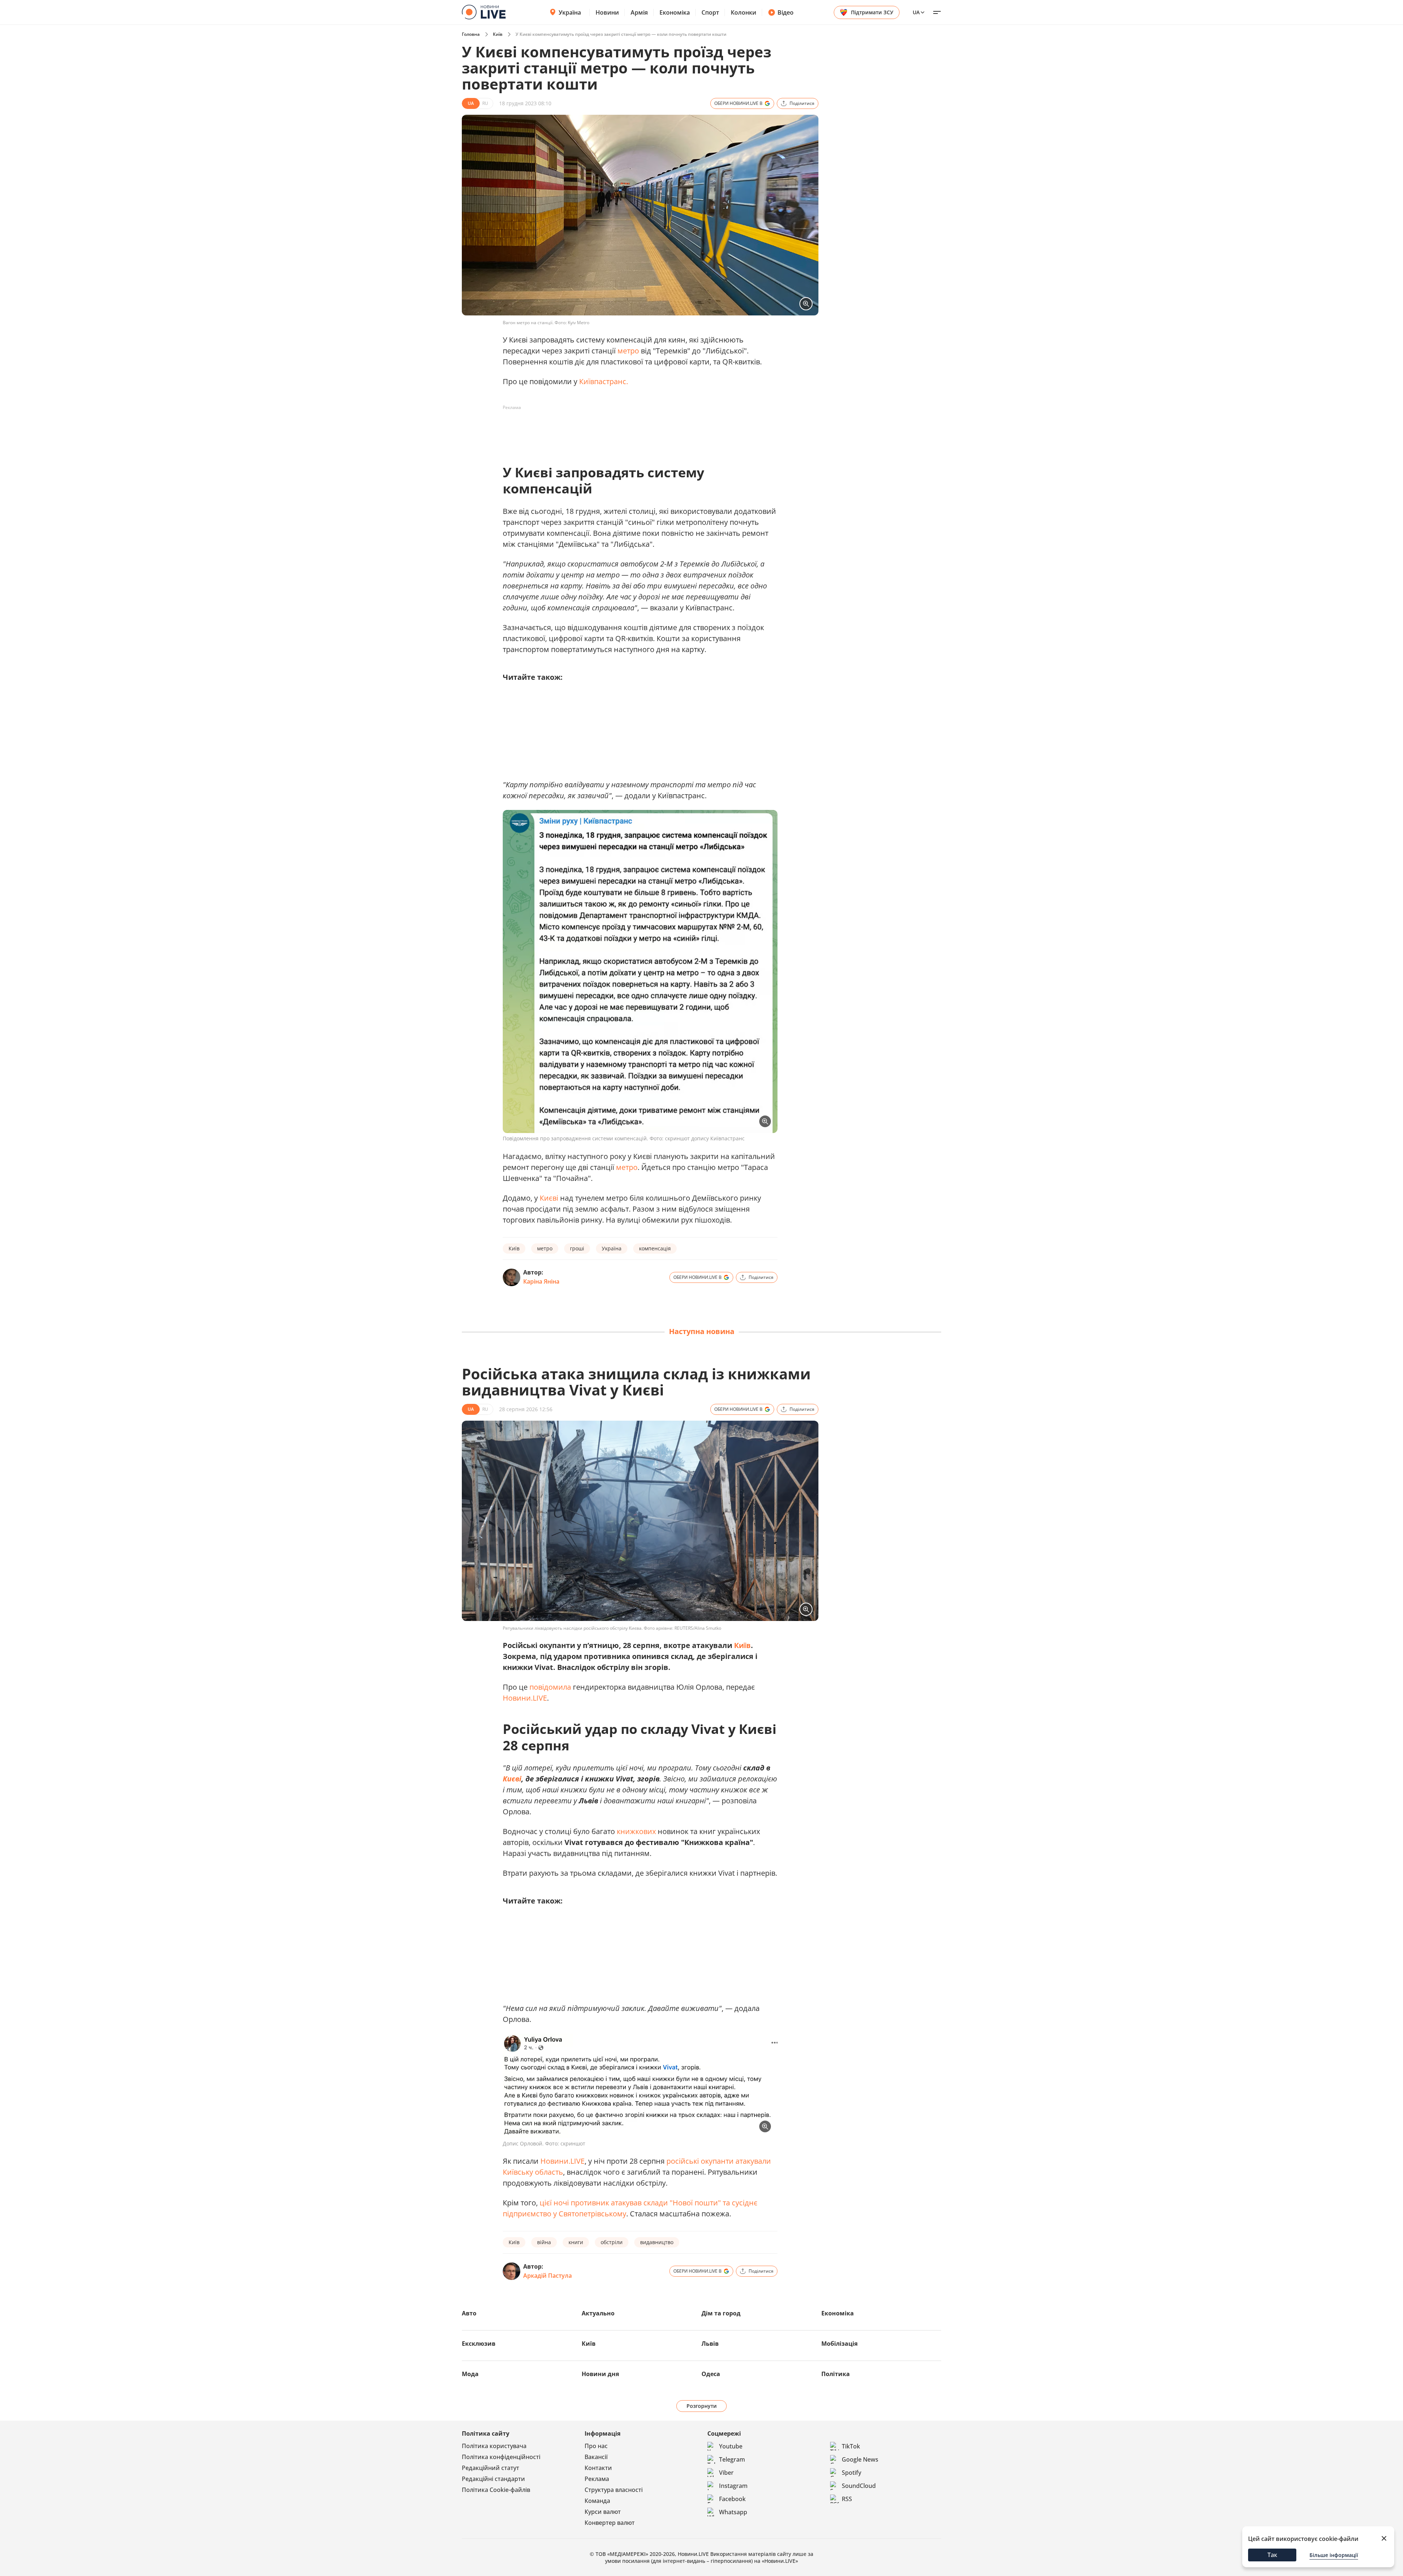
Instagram (733, 2486)
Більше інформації (1334, 2555)
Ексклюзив (479, 2344)
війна (544, 2242)
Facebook (732, 2499)
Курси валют (603, 2512)
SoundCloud (859, 2486)
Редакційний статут (491, 2468)
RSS (847, 2499)
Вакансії (596, 2457)
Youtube (731, 2446)
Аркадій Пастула (547, 2276)
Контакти (598, 2468)
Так (1272, 2555)
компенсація (655, 1248)
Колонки (744, 12)
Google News (860, 2459)
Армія (639, 12)
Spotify (851, 2473)
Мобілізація (839, 2344)
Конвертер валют (610, 2523)
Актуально (598, 2313)
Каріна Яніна (541, 1281)
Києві (549, 1198)
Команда (597, 2501)
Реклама (597, 2479)
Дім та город (721, 2313)
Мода (470, 2374)
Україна (570, 12)
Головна (471, 34)
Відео (786, 12)
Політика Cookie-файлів (496, 2490)
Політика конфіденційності (501, 2457)
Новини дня (600, 2374)
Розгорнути (702, 2406)
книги (576, 2242)
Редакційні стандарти (493, 2479)
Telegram (732, 2459)
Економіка (675, 12)
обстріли (612, 2242)
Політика (836, 2374)
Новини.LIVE (525, 1698)
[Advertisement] (636, 430)
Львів (710, 2344)
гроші (577, 1248)
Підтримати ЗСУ (872, 12)
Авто (469, 2313)
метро (628, 351)
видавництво (657, 2242)
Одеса (711, 2374)
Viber (726, 2473)
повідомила (550, 1687)
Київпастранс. (604, 381)
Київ (498, 34)
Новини (607, 12)
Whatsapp (733, 2512)
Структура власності (614, 2490)
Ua (916, 12)
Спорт (710, 12)
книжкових (636, 1831)
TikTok (851, 2446)
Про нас (596, 2446)
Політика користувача (494, 2446)
